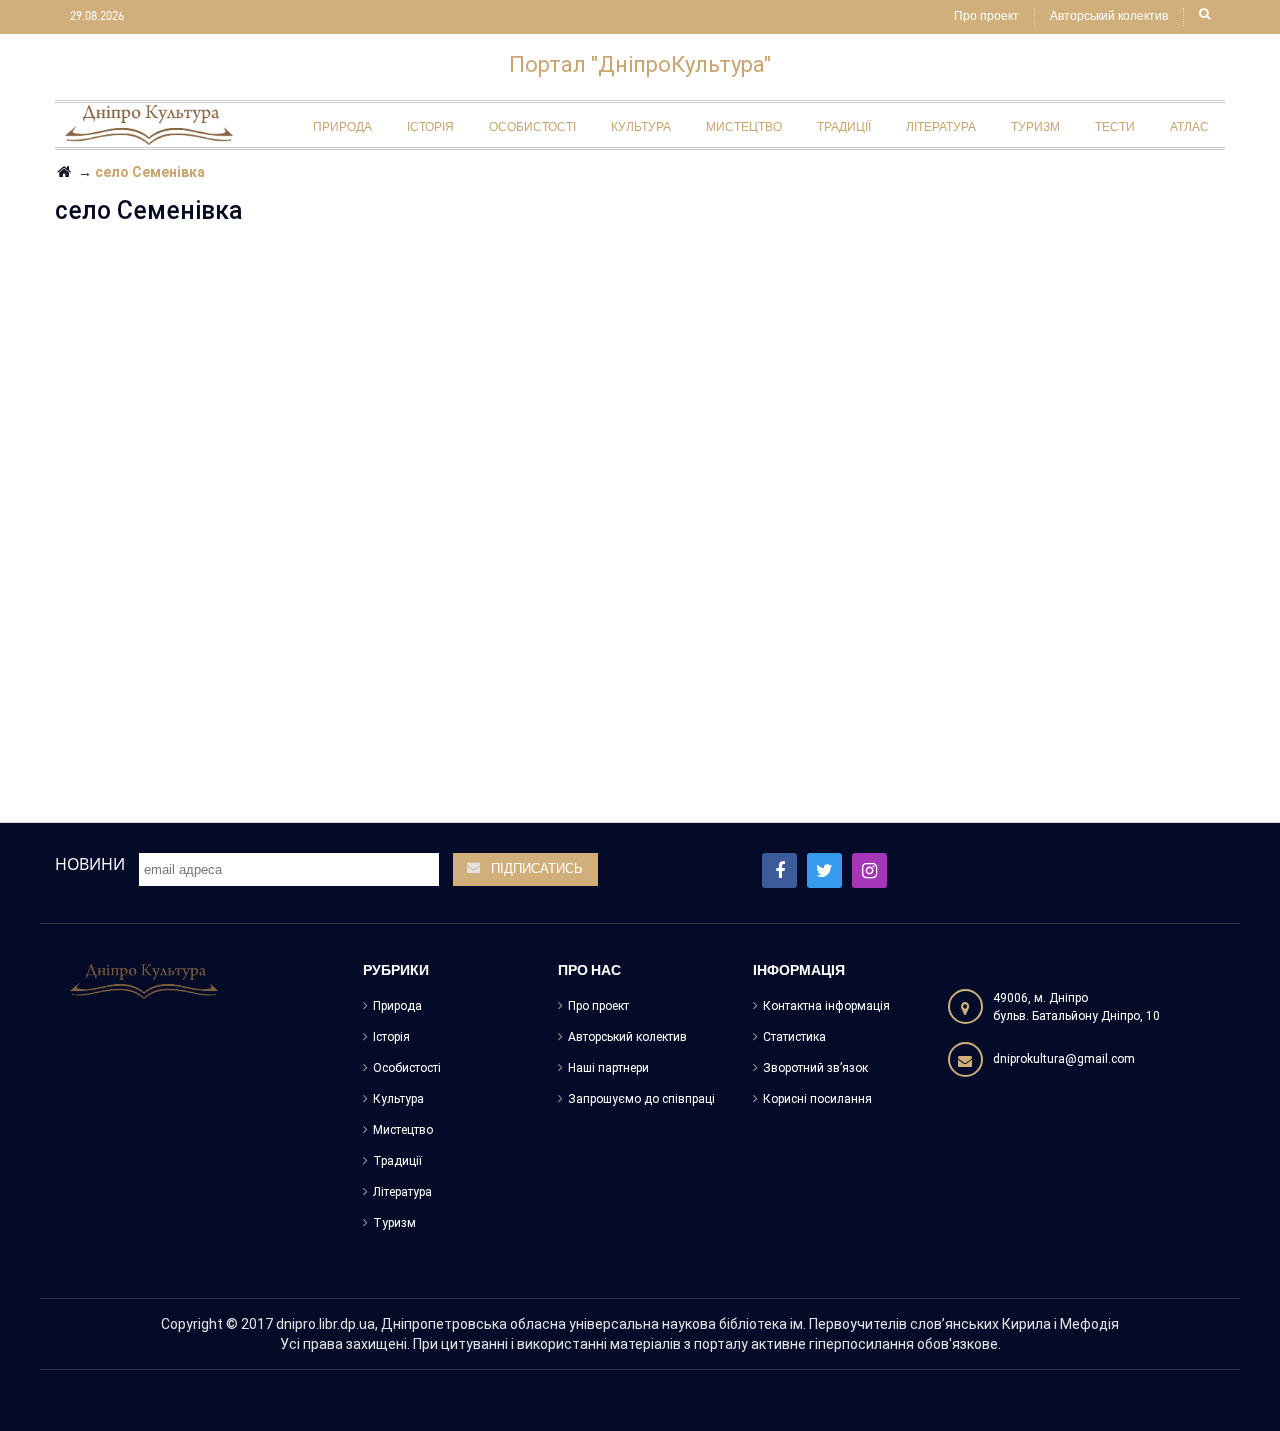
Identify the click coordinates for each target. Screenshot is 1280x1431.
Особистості (407, 1068)
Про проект (986, 17)
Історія (391, 1037)
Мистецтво (403, 1130)
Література (402, 1192)
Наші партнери (608, 1068)
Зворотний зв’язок (815, 1068)
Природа (397, 1006)
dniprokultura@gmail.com (1064, 1059)
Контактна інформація (826, 1006)
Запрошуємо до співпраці (641, 1099)
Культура (398, 1099)
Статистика (794, 1037)
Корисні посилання (817, 1099)
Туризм (394, 1223)
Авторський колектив (1109, 17)
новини (90, 864)
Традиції (397, 1161)
